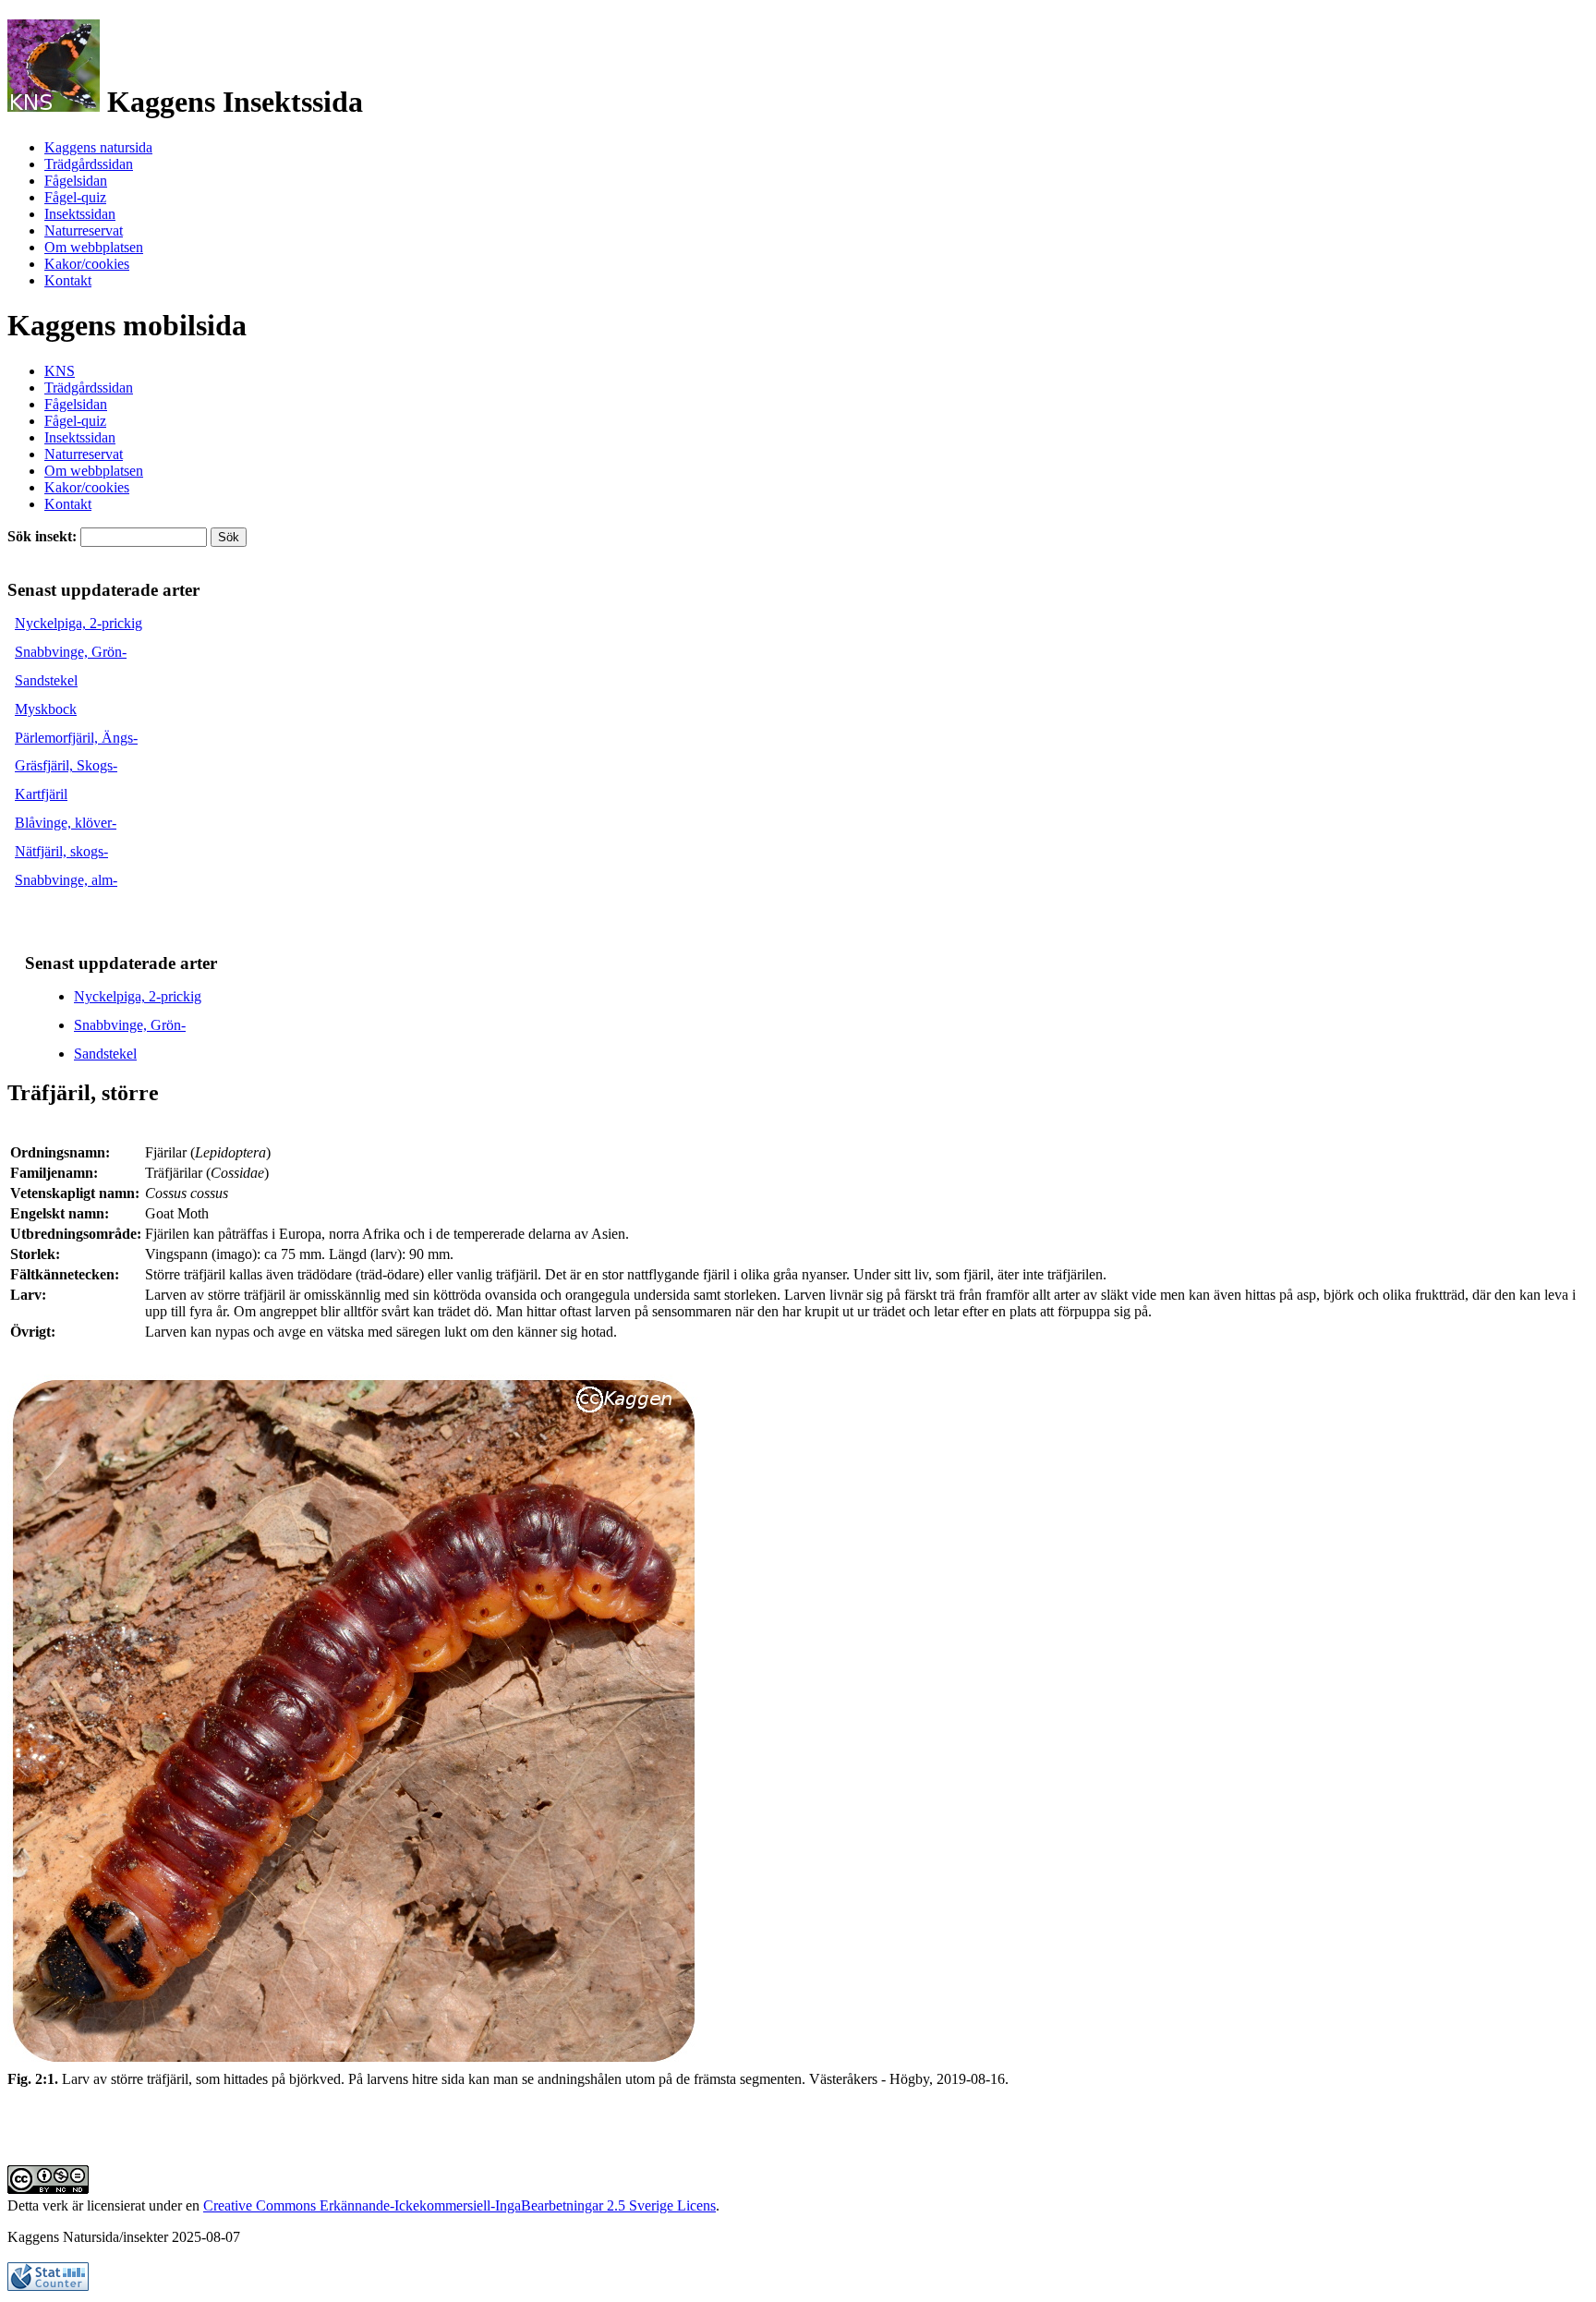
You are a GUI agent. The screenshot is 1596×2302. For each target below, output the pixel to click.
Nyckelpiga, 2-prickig (79, 623)
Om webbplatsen (94, 247)
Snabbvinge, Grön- (71, 652)
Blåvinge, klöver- (66, 823)
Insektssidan (80, 214)
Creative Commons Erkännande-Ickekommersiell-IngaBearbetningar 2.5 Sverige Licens (459, 2205)
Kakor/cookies (87, 264)
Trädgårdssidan (89, 164)
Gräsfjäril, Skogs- (66, 765)
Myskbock (46, 709)
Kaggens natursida (98, 147)
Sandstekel (46, 680)
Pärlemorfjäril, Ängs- (76, 738)
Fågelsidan (76, 181)
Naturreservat (84, 230)
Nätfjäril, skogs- (61, 851)
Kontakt (68, 280)
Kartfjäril (41, 794)
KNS (60, 371)
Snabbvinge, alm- (66, 880)
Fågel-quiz (75, 197)
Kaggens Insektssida (231, 102)
